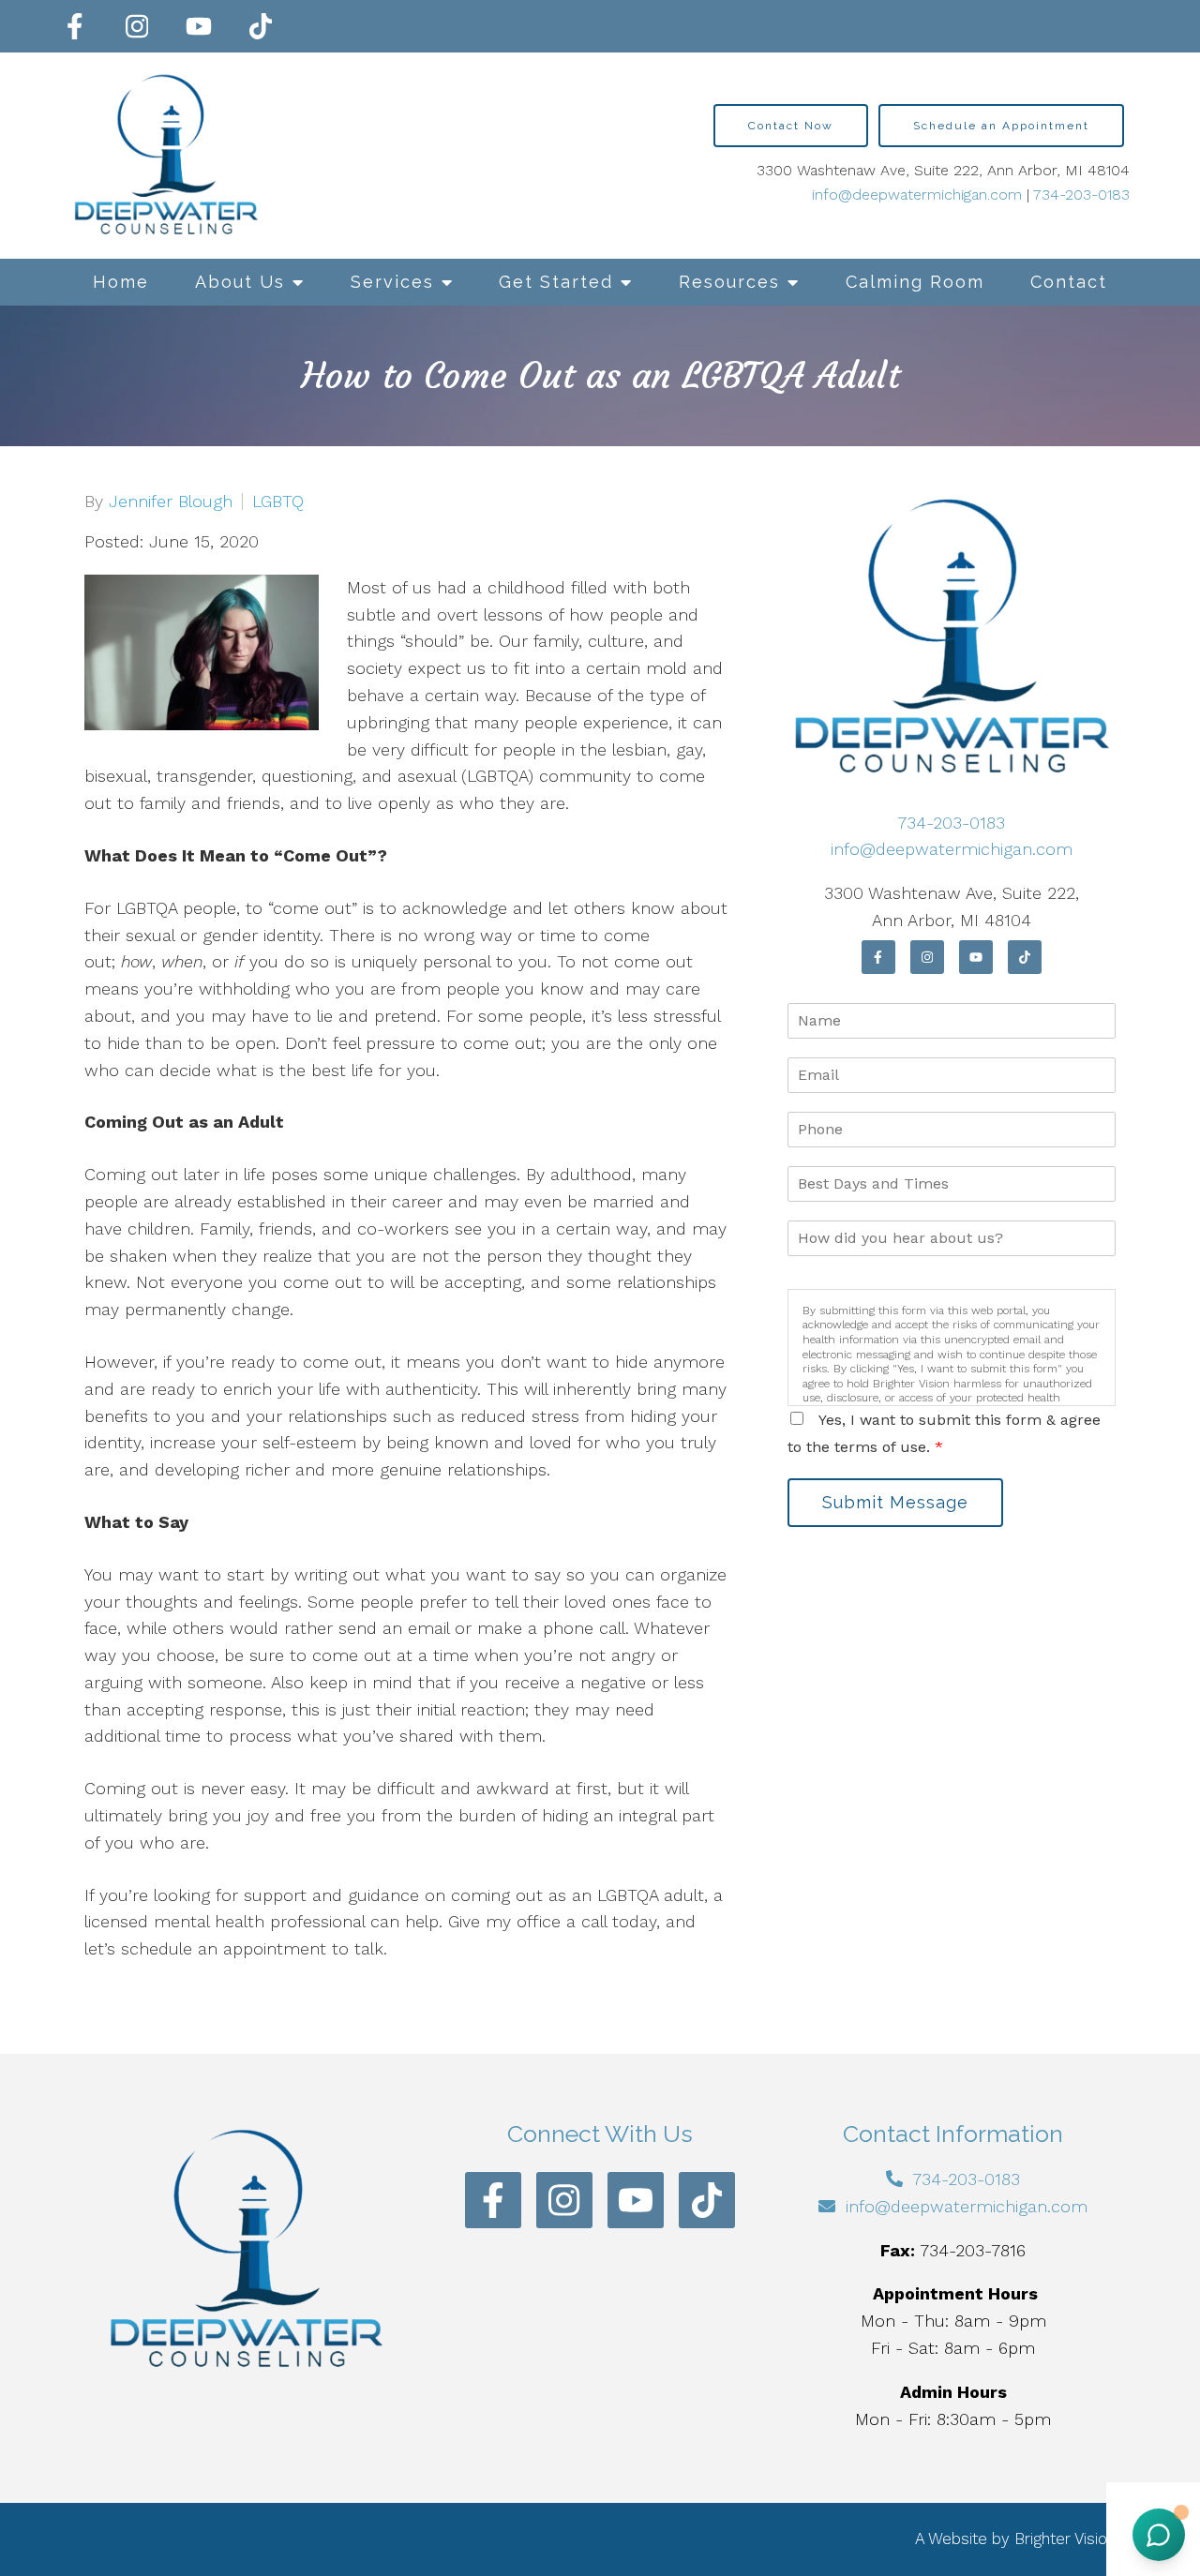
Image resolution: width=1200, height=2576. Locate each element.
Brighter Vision (1065, 2539)
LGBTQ (278, 502)
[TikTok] (261, 26)
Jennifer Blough (171, 502)
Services (392, 282)
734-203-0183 (1081, 195)
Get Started (556, 282)
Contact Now (791, 126)
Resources (729, 282)
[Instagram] (137, 26)
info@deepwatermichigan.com (917, 195)
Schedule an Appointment (1001, 126)
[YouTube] (199, 26)
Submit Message (895, 1502)
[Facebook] (75, 26)
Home (121, 282)
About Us (240, 282)
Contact (1069, 282)
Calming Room (915, 282)
